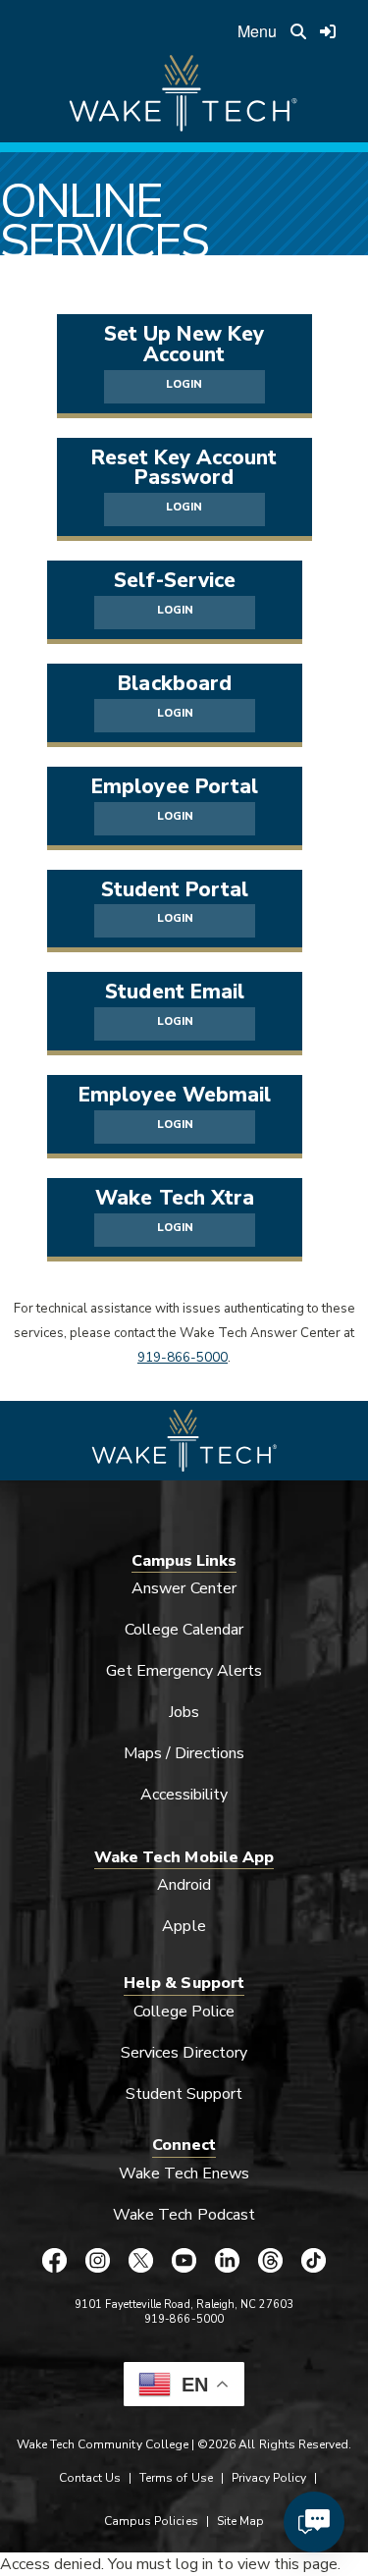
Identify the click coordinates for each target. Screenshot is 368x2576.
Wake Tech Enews (184, 2173)
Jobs (184, 1712)
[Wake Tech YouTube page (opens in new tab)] (184, 2260)
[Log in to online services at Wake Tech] (328, 31)
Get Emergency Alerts (184, 1671)
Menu (257, 31)
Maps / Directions (184, 1753)
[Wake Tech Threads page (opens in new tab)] (271, 2260)
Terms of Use (176, 2478)
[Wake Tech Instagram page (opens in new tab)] (98, 2260)
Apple (184, 1926)
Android (184, 1885)
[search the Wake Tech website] (298, 31)
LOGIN (184, 384)
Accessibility (184, 1795)
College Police (184, 2012)
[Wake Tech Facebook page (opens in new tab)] (55, 2260)
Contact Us (90, 2478)
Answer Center (184, 1588)
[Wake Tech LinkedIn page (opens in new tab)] (228, 2260)
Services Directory (184, 2053)
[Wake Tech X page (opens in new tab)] (141, 2260)
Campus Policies (151, 2521)
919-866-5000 (183, 1358)
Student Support (184, 2094)
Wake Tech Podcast (184, 2215)
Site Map (240, 2521)
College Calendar (184, 1630)
